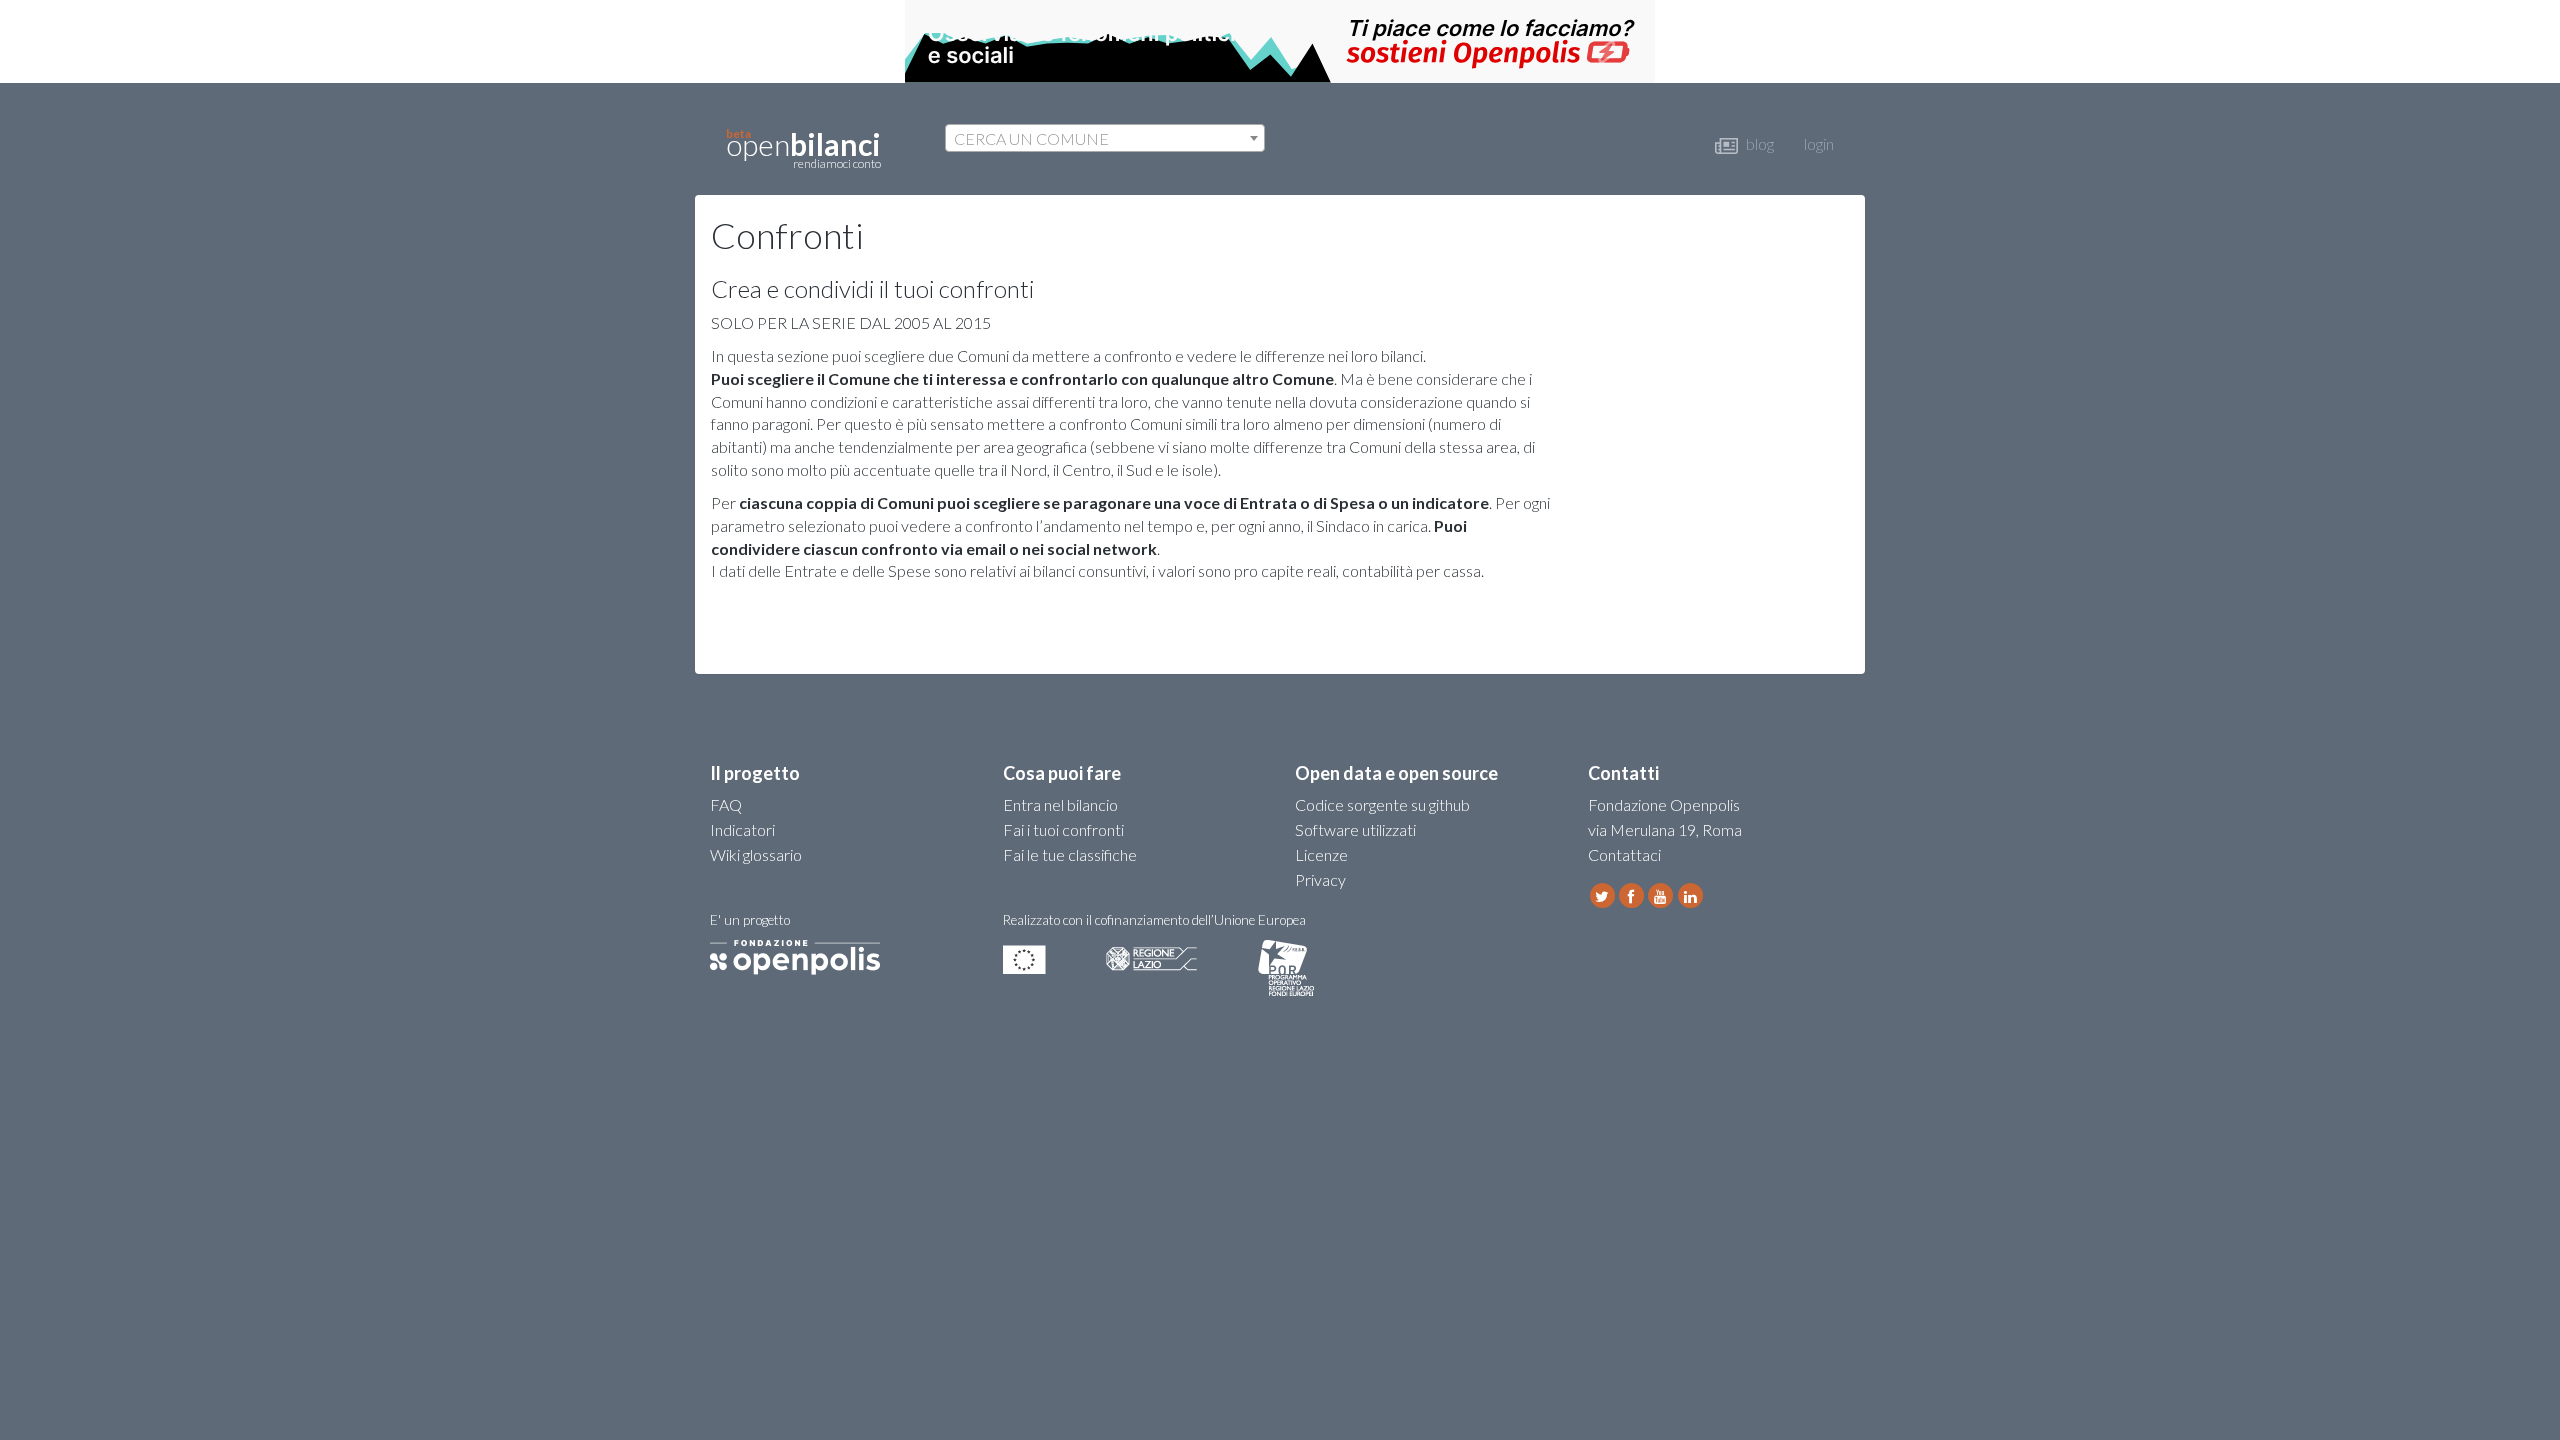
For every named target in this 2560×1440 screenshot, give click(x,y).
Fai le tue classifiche (1070, 854)
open (803, 148)
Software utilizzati (1355, 829)
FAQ (726, 804)
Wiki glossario (756, 854)
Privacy (1320, 879)
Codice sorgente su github (1382, 804)
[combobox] (1105, 138)
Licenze (1321, 854)
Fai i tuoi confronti (1063, 829)
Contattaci (1624, 854)
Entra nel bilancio (1060, 804)
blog (1758, 143)
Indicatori (742, 829)
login (1819, 143)
